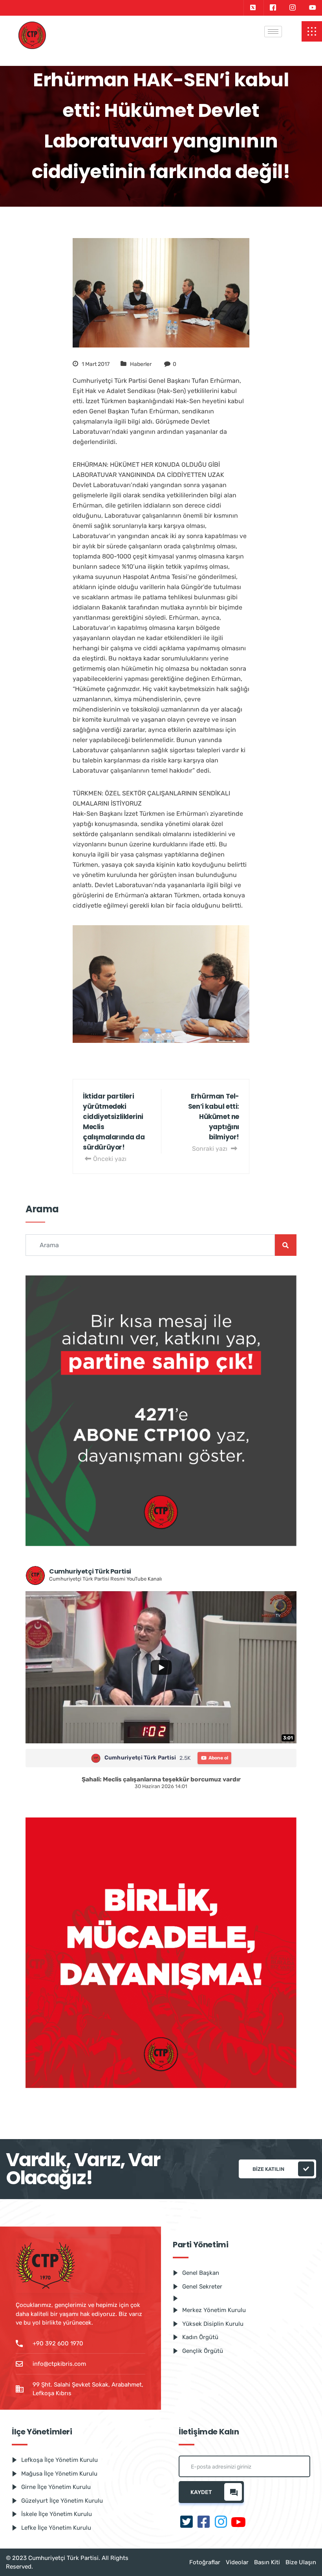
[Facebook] (273, 8)
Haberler (141, 364)
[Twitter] (253, 8)
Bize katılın (268, 2169)
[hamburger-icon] (273, 32)
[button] (312, 31)
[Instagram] (293, 8)
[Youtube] (313, 8)
